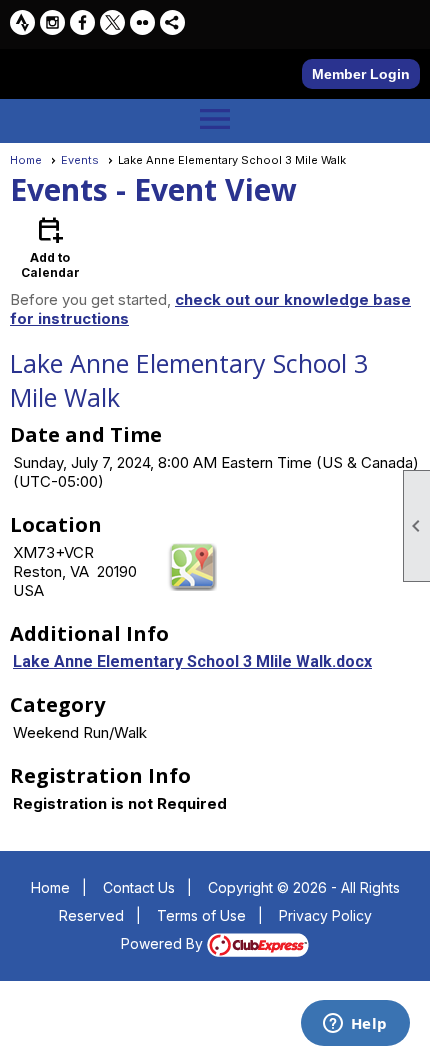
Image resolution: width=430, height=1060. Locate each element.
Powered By (164, 943)
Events (80, 160)
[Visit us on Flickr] (142, 22)
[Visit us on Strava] (22, 22)
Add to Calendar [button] (50, 246)
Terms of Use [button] (201, 915)
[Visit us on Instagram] (52, 22)
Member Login (361, 74)
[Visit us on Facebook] (82, 22)
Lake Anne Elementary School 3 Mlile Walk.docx (192, 661)
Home (26, 160)
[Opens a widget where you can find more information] (355, 1025)
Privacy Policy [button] (325, 915)
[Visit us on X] (112, 22)
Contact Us (139, 887)
